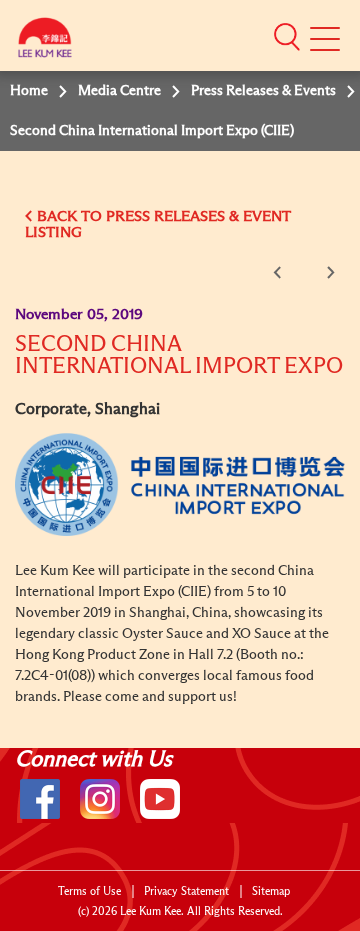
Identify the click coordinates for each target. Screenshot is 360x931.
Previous (281, 272)
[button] (287, 36)
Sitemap (271, 891)
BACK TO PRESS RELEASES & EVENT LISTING (158, 224)
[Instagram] (100, 799)
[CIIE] (180, 484)
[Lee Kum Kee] (45, 42)
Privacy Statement (186, 891)
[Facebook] (40, 799)
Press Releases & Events (263, 91)
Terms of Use (89, 891)
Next (327, 272)
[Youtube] (160, 799)
